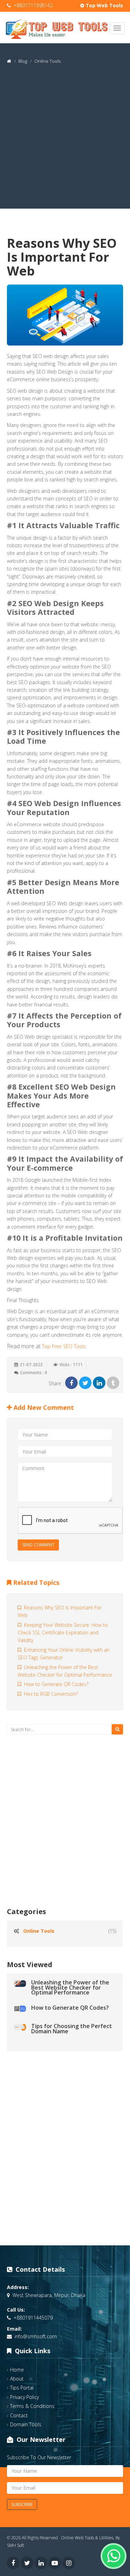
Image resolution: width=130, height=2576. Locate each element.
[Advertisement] (65, 144)
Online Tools (39, 1931)
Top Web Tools (104, 5)
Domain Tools (26, 2424)
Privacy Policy (24, 2397)
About (17, 2379)
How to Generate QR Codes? (55, 1684)
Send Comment (38, 1545)
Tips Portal (22, 2388)
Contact (19, 2415)
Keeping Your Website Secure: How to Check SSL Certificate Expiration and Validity (63, 1633)
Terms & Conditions (32, 2406)
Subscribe (22, 2504)
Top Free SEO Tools (64, 1346)
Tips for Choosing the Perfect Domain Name (72, 2028)
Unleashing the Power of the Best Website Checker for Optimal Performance (70, 1987)
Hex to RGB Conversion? (50, 1694)
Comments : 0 (34, 1373)
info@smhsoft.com (36, 2336)
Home (17, 2370)
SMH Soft (15, 2545)
